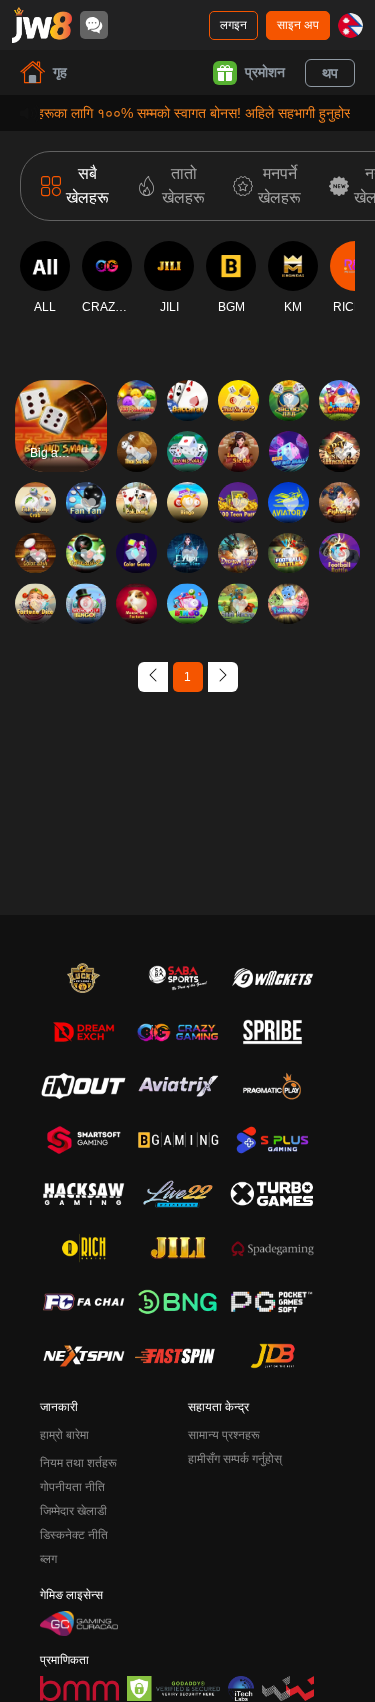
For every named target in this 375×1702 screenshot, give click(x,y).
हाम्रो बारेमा (64, 1435)
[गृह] (42, 25)
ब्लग (48, 1559)
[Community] (94, 25)
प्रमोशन (265, 72)
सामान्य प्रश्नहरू (224, 1435)
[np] (350, 25)
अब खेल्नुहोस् (60, 443)
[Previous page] (153, 677)
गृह (60, 72)
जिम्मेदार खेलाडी (73, 1511)
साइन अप (298, 25)
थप (330, 73)
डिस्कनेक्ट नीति (74, 1535)
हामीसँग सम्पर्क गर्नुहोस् (235, 1459)
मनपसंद (61, 385)
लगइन (233, 25)
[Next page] (223, 677)
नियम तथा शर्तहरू (78, 1463)
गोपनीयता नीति (72, 1487)
